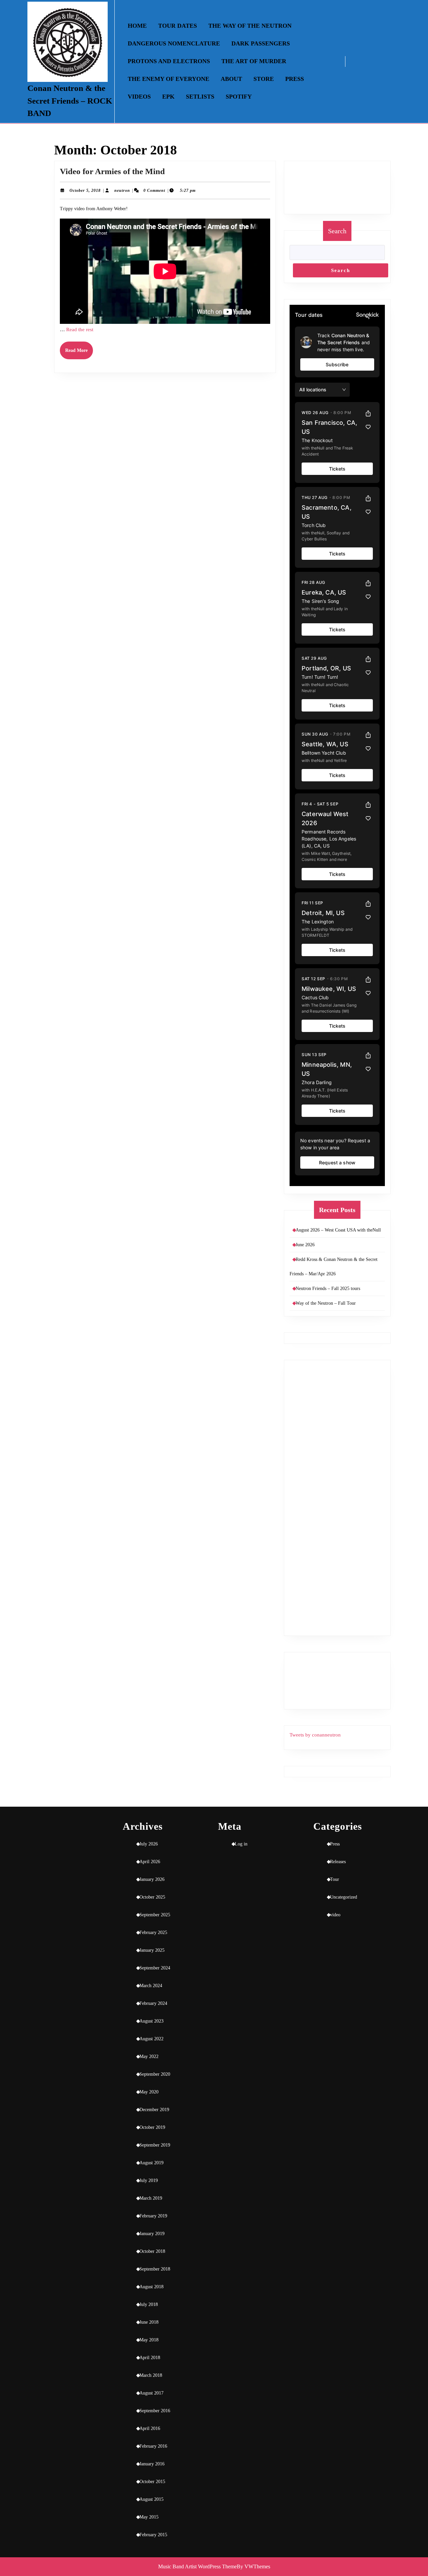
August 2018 (151, 2287)
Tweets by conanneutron (315, 1735)
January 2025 (152, 1950)
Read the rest (80, 330)
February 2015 (153, 2535)
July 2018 (149, 2304)
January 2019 (152, 2234)
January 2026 (152, 1879)
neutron (122, 190)
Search (337, 231)
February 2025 (153, 1933)
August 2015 (151, 2499)
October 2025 (152, 1897)
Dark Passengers (261, 43)
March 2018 (151, 2375)
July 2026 (149, 1844)
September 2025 (155, 1915)
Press (295, 79)
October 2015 (152, 2482)
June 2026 (305, 1245)
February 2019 (153, 2216)
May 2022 (149, 2056)
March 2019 (151, 2198)
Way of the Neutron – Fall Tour (326, 1303)
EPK (168, 97)
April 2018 (150, 2358)
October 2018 (152, 2251)
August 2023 (151, 2021)
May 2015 (149, 2517)
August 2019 (151, 2163)
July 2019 (149, 2180)
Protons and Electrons (169, 61)
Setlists (200, 97)
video (335, 1915)
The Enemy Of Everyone (169, 79)
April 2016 (150, 2428)
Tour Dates (178, 26)
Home (137, 26)
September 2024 (155, 1968)
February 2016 (153, 2446)
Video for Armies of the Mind (112, 171)
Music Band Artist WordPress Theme (197, 2566)
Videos (139, 97)
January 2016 (152, 2464)
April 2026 (150, 1862)
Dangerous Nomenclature (174, 43)
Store (264, 79)
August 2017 (151, 2393)
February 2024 (153, 2003)
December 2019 (154, 2110)
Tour (335, 1879)
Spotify (239, 97)
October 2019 (152, 2127)
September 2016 (155, 2411)
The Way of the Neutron (250, 26)
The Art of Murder (254, 61)
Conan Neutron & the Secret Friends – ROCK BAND (70, 101)
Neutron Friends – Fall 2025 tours (328, 1289)
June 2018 (149, 2322)
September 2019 (155, 2145)
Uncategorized (344, 1897)
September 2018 (155, 2269)
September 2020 (155, 2074)
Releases (338, 1862)
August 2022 (151, 2039)
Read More (79, 353)
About (231, 79)
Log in (241, 1844)
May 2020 (149, 2092)
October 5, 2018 (85, 190)
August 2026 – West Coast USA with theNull (338, 1230)
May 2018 (149, 2340)
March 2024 (151, 1986)
